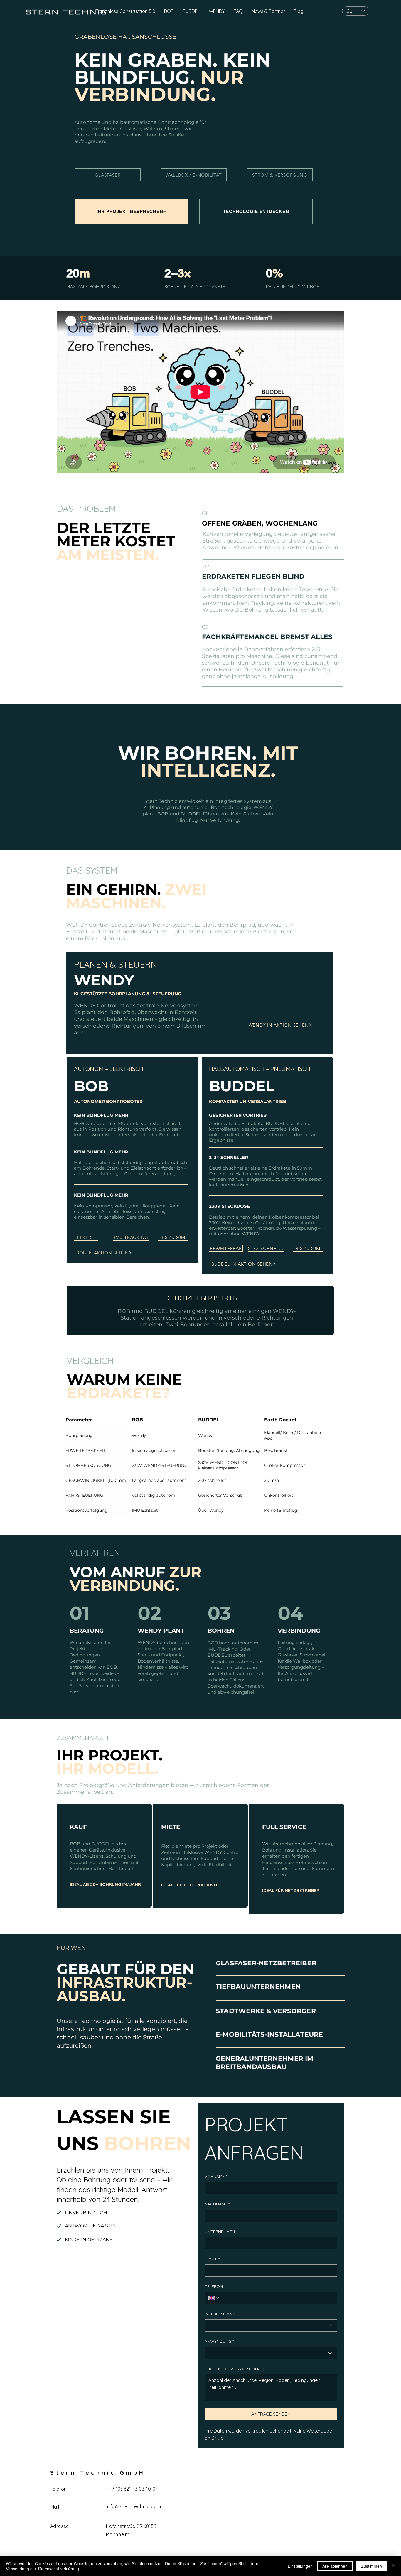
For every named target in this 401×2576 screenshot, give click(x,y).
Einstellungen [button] (300, 2566)
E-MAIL (212, 2259)
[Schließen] (394, 2566)
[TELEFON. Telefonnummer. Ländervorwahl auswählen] (214, 2298)
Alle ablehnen (335, 2566)
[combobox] (271, 2325)
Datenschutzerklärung (59, 2569)
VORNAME (216, 2176)
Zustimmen (371, 2566)
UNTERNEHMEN (221, 2232)
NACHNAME (217, 2204)
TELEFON (214, 2286)
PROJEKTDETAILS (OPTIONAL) (235, 2369)
